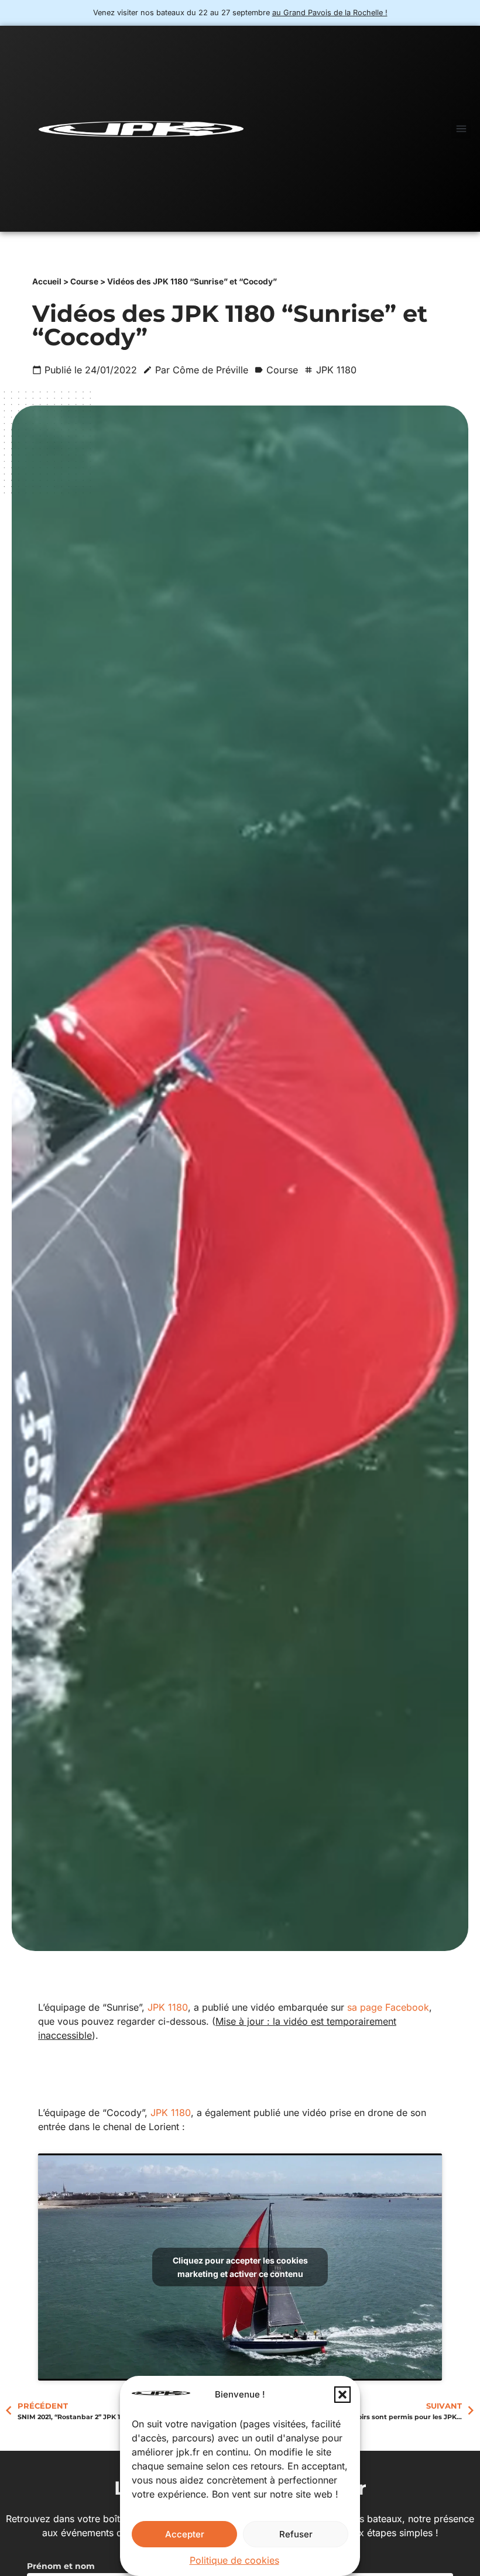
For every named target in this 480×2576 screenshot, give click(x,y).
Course (84, 281)
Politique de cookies (234, 2560)
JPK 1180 (168, 2007)
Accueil (47, 281)
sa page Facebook (388, 2007)
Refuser (296, 2534)
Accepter (185, 2534)
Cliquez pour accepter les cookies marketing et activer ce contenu (240, 2267)
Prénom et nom (61, 2567)
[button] (342, 2395)
